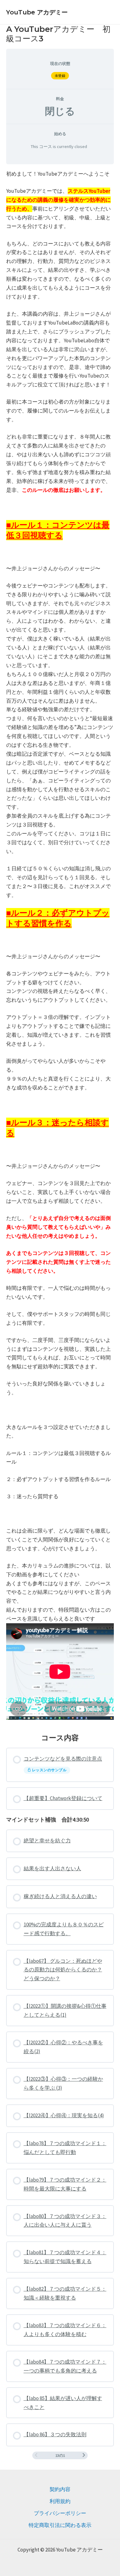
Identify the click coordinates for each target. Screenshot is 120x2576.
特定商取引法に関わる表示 (60, 2525)
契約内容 (60, 2489)
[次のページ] (84, 2455)
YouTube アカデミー (37, 12)
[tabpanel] (60, 946)
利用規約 (60, 2501)
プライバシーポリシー (60, 2513)
